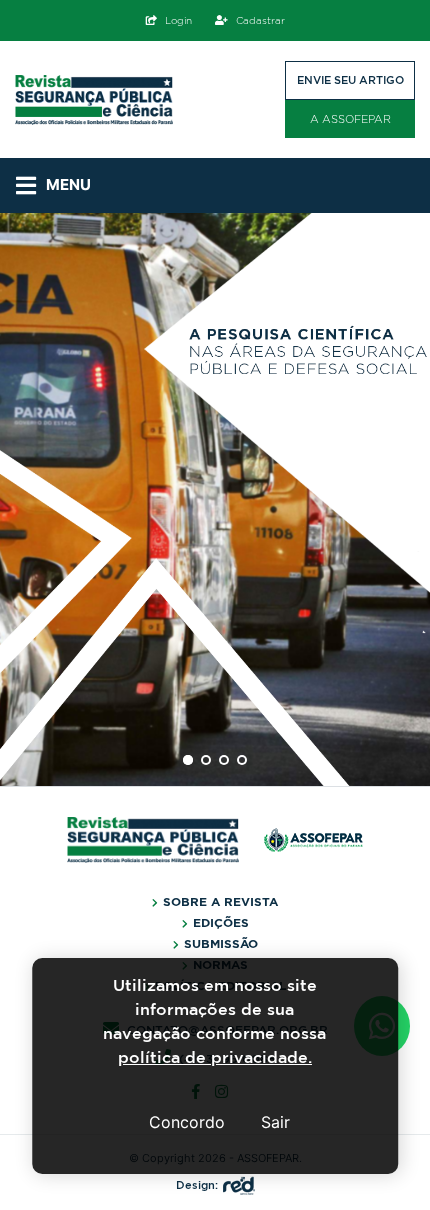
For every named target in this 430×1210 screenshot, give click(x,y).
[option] (215, 499)
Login (178, 20)
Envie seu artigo (350, 80)
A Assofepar (350, 118)
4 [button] (242, 760)
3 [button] (224, 760)
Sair (275, 1122)
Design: (197, 1185)
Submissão (221, 944)
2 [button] (206, 760)
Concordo (187, 1122)
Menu (68, 184)
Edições (221, 923)
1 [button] (188, 760)
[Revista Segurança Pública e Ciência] (94, 100)
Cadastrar (260, 20)
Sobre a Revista (220, 902)
